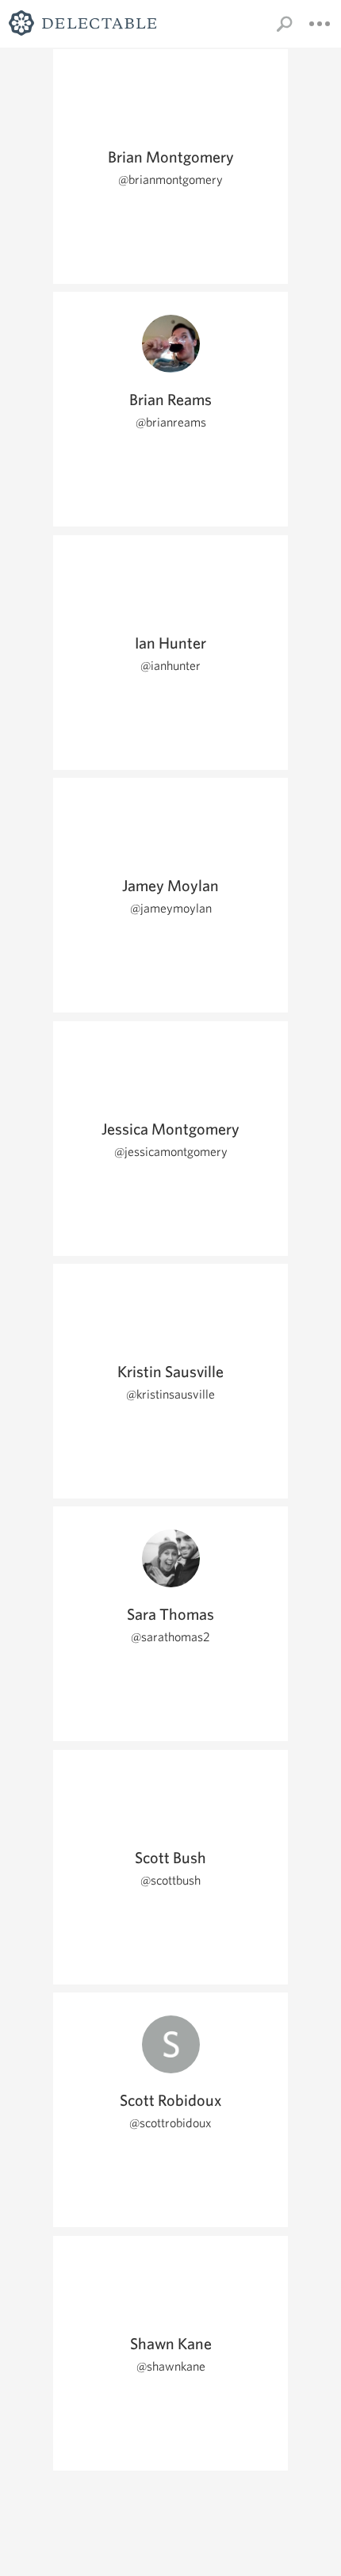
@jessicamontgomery (171, 1152)
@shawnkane (171, 2366)
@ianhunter (170, 666)
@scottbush (170, 1880)
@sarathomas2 (170, 1637)
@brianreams (171, 422)
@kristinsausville (170, 1394)
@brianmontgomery (170, 180)
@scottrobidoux (170, 2123)
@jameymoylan (171, 908)
